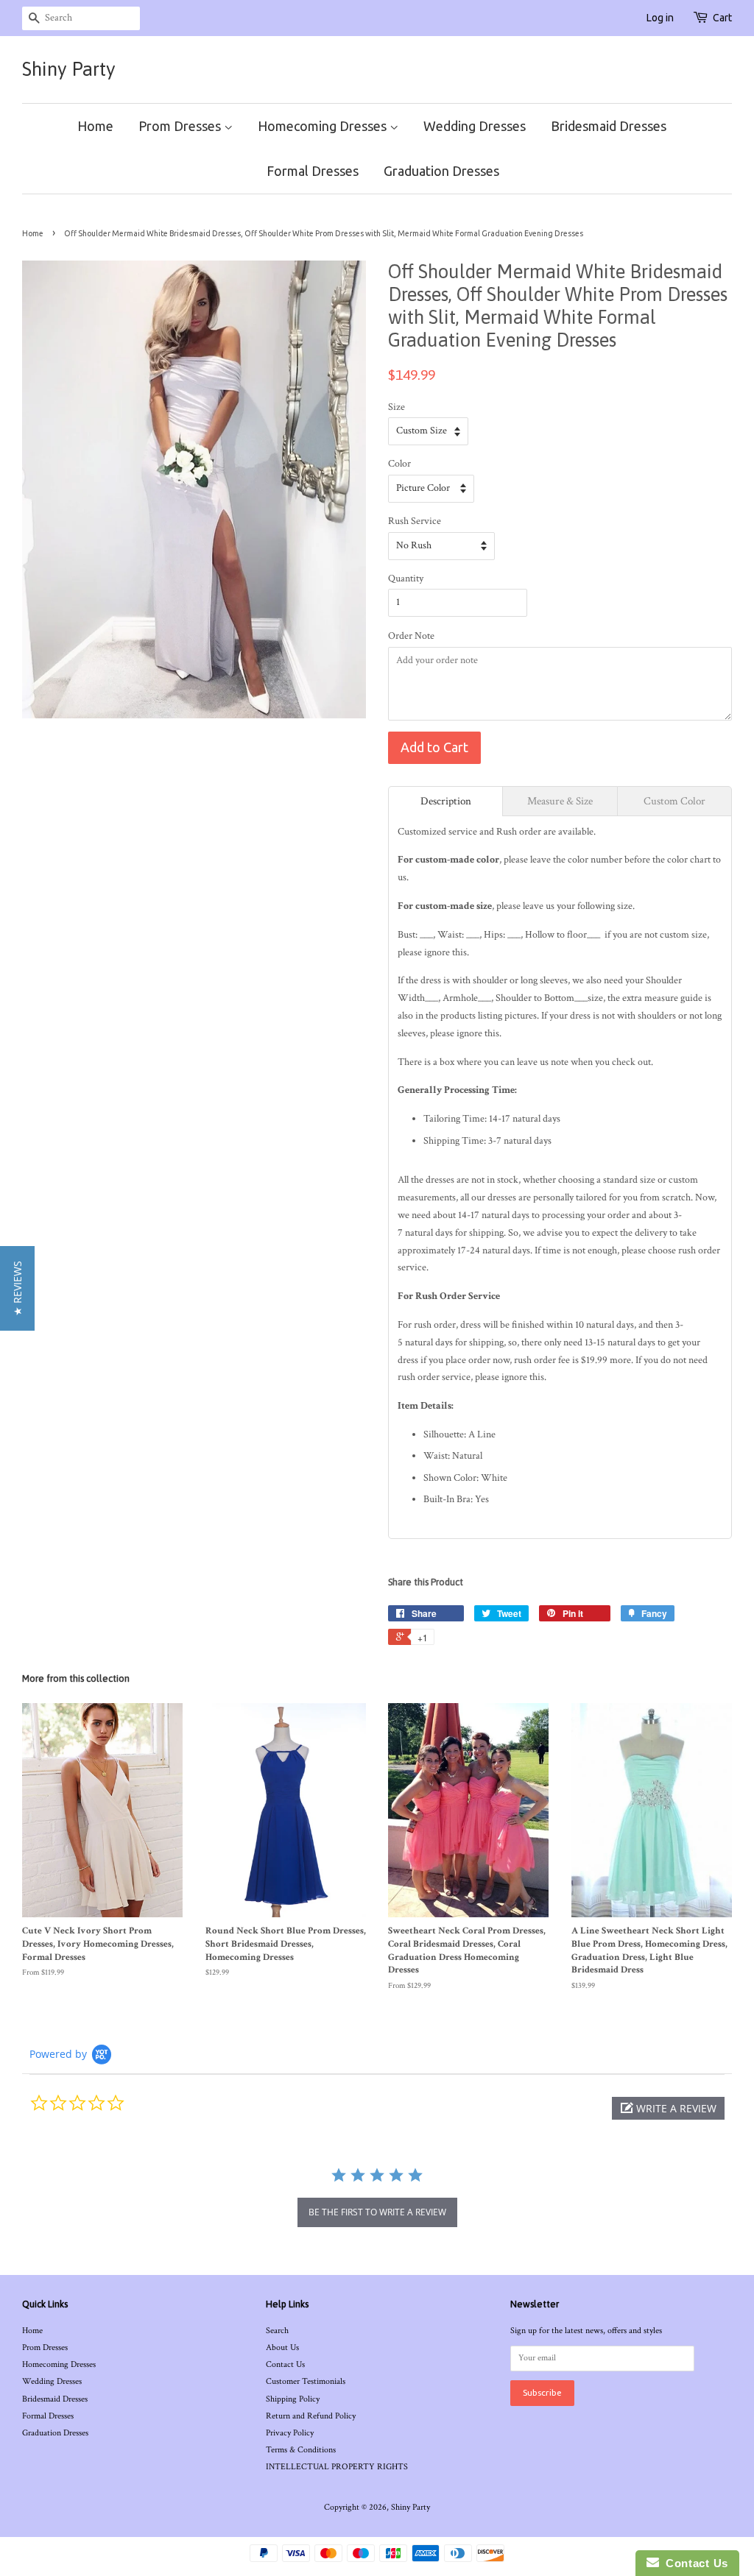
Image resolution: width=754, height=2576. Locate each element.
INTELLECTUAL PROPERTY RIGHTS (337, 2467)
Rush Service (415, 521)
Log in (660, 18)
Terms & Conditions (301, 2450)
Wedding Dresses (475, 126)
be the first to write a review (377, 2212)
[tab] (445, 801)
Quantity (406, 578)
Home (95, 126)
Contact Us (285, 2364)
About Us (282, 2347)
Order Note (411, 636)
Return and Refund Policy (311, 2416)
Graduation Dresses (441, 171)
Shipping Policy (293, 2399)
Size (397, 407)
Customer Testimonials (306, 2381)
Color (399, 464)
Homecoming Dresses (324, 126)
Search (277, 2331)
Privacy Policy (290, 2433)
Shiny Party (69, 69)
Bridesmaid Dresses (609, 126)
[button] (668, 2108)
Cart (722, 18)
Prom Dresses (181, 126)
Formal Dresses (313, 171)
